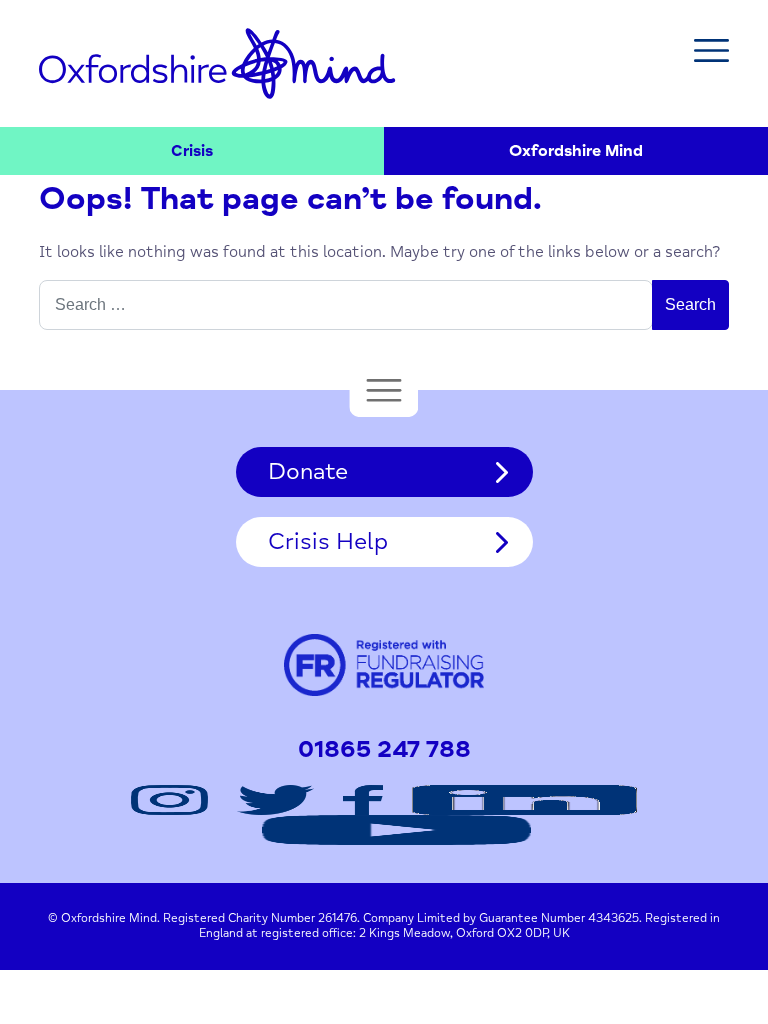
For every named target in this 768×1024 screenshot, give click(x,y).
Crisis (192, 151)
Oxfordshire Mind (217, 63)
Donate (308, 471)
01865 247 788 (384, 750)
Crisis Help (328, 541)
